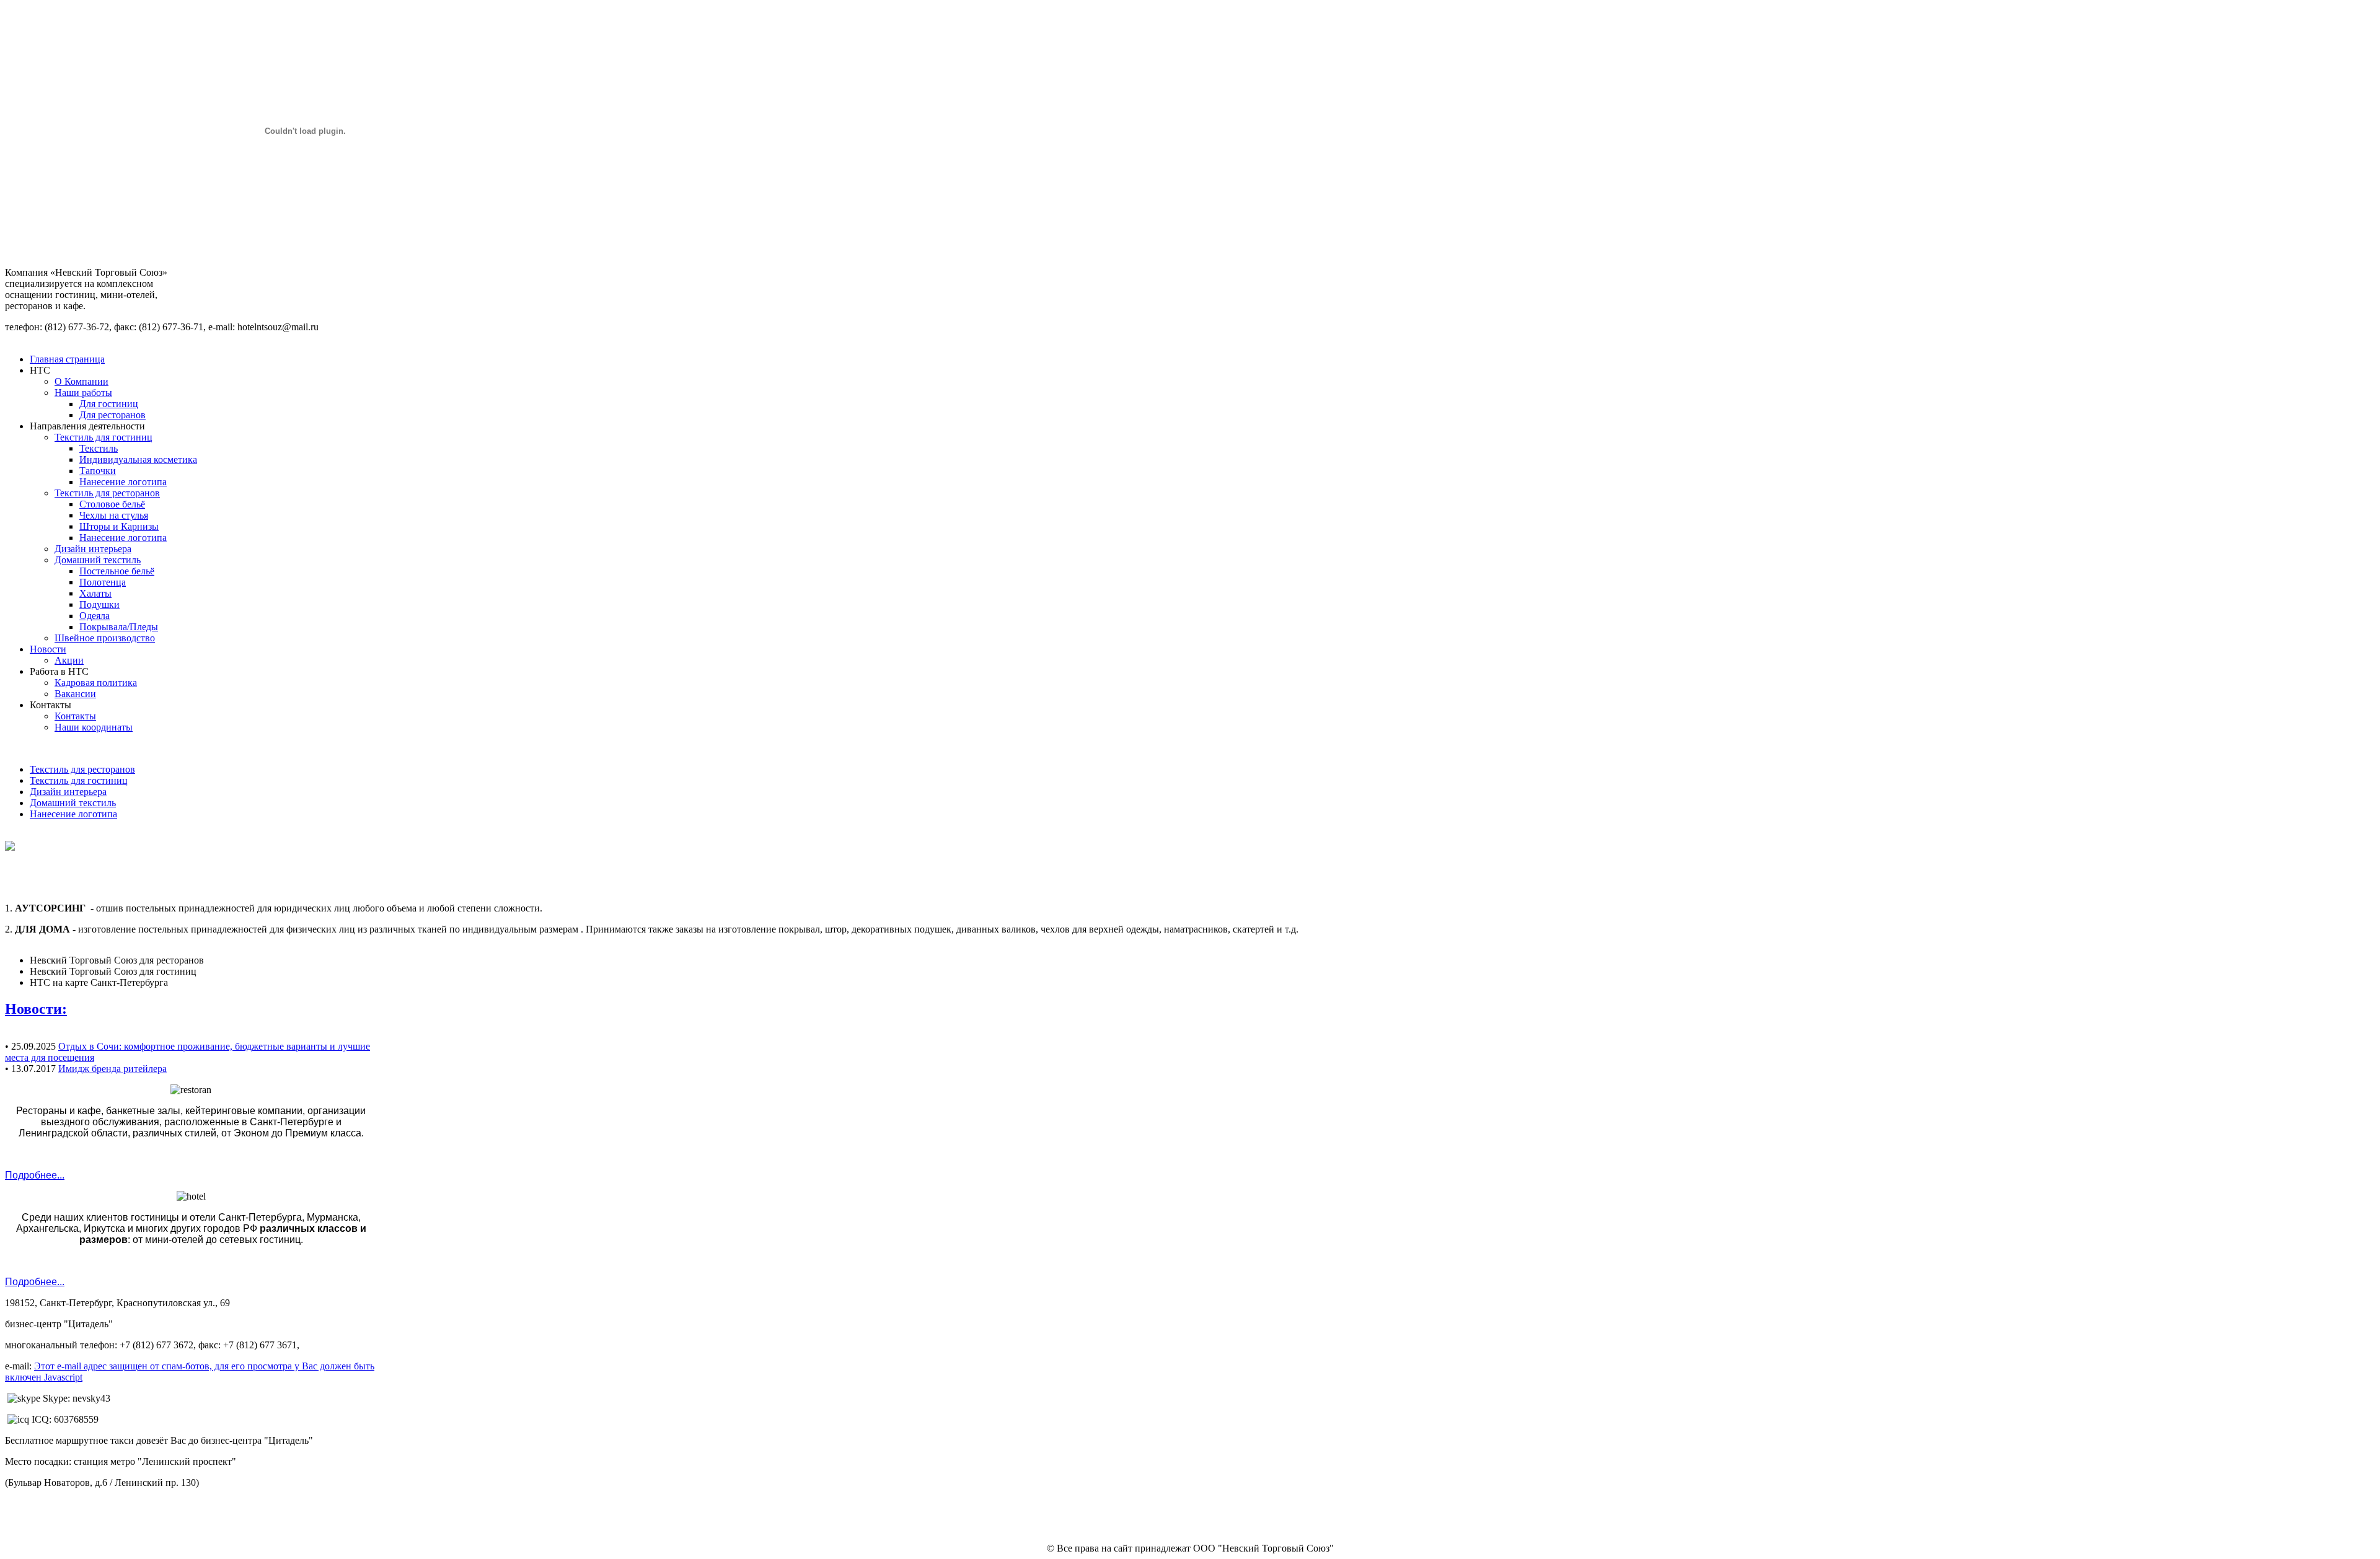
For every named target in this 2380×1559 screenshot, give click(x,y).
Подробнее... (35, 1175)
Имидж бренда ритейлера (112, 1069)
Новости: (36, 1009)
